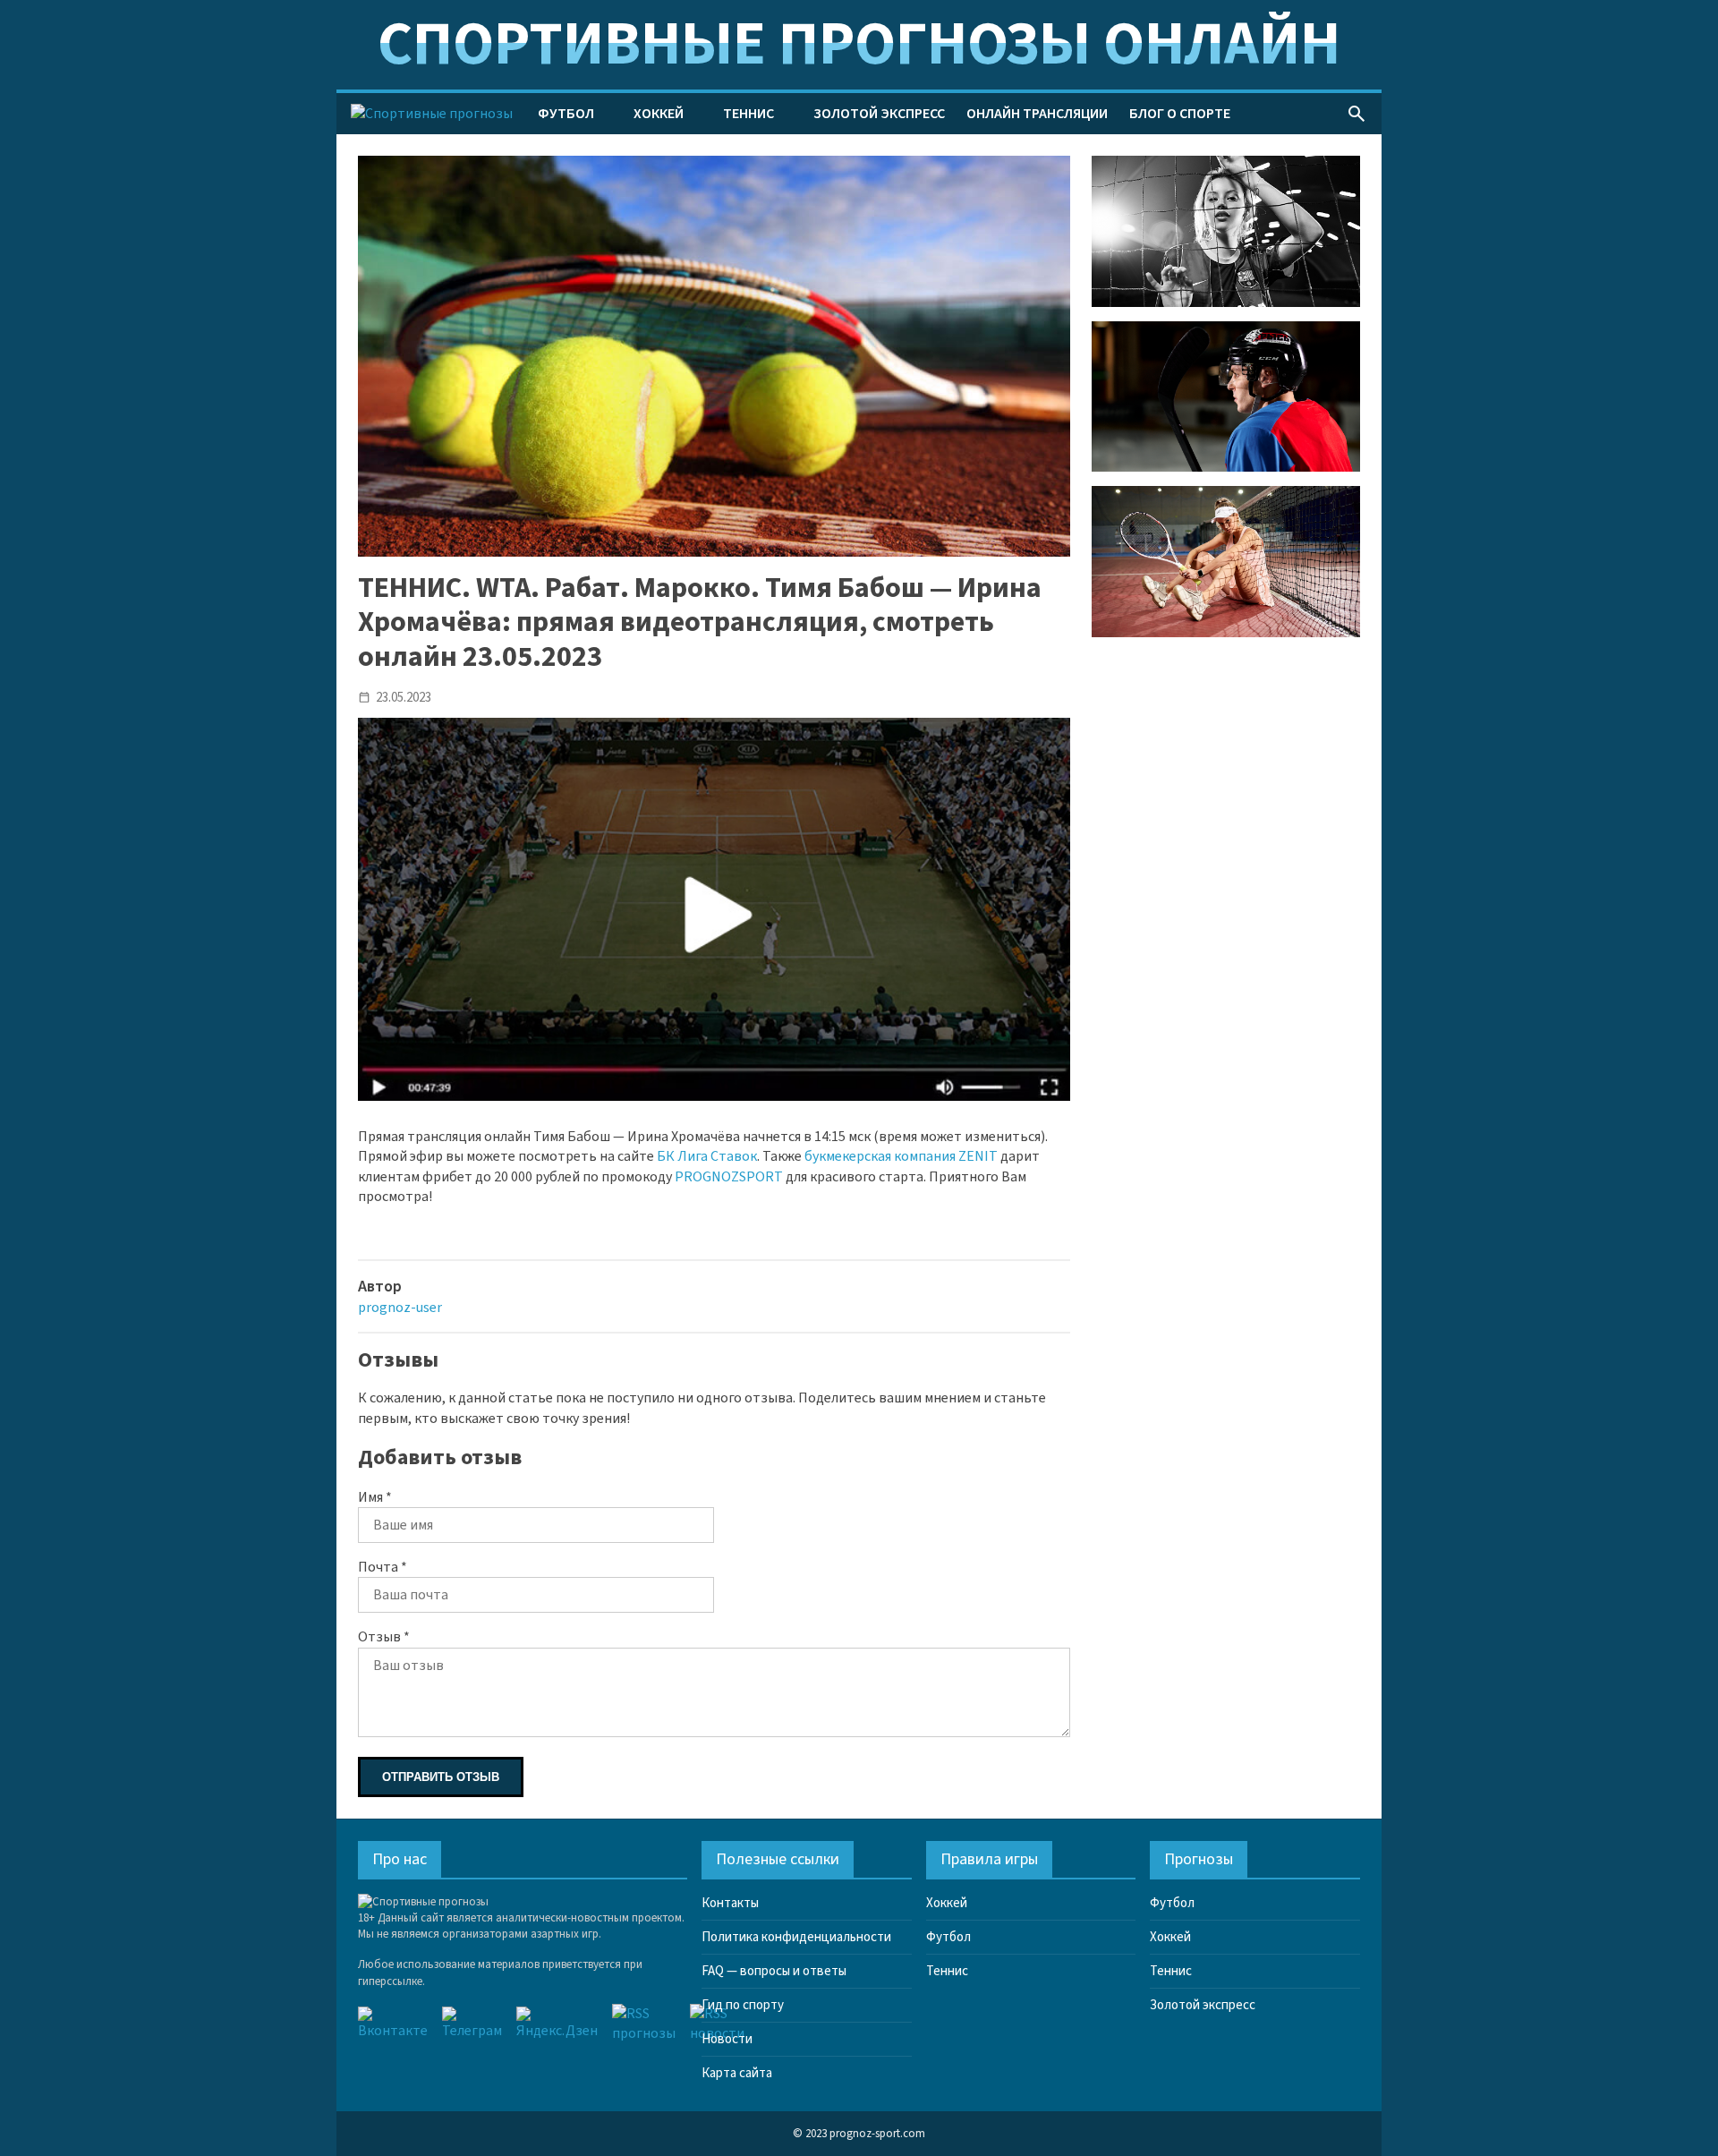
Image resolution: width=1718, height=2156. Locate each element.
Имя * (375, 1497)
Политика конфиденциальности (796, 1937)
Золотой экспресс (879, 114)
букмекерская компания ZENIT (901, 1156)
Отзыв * (384, 1637)
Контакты (730, 1903)
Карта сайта (737, 2073)
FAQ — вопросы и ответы (774, 1971)
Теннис (748, 114)
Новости (727, 2039)
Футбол (566, 114)
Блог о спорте (1180, 114)
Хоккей (659, 114)
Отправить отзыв (441, 1777)
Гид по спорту (743, 2005)
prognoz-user (400, 1308)
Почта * (383, 1567)
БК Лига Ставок (707, 1156)
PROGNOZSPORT (729, 1177)
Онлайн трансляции (1037, 114)
